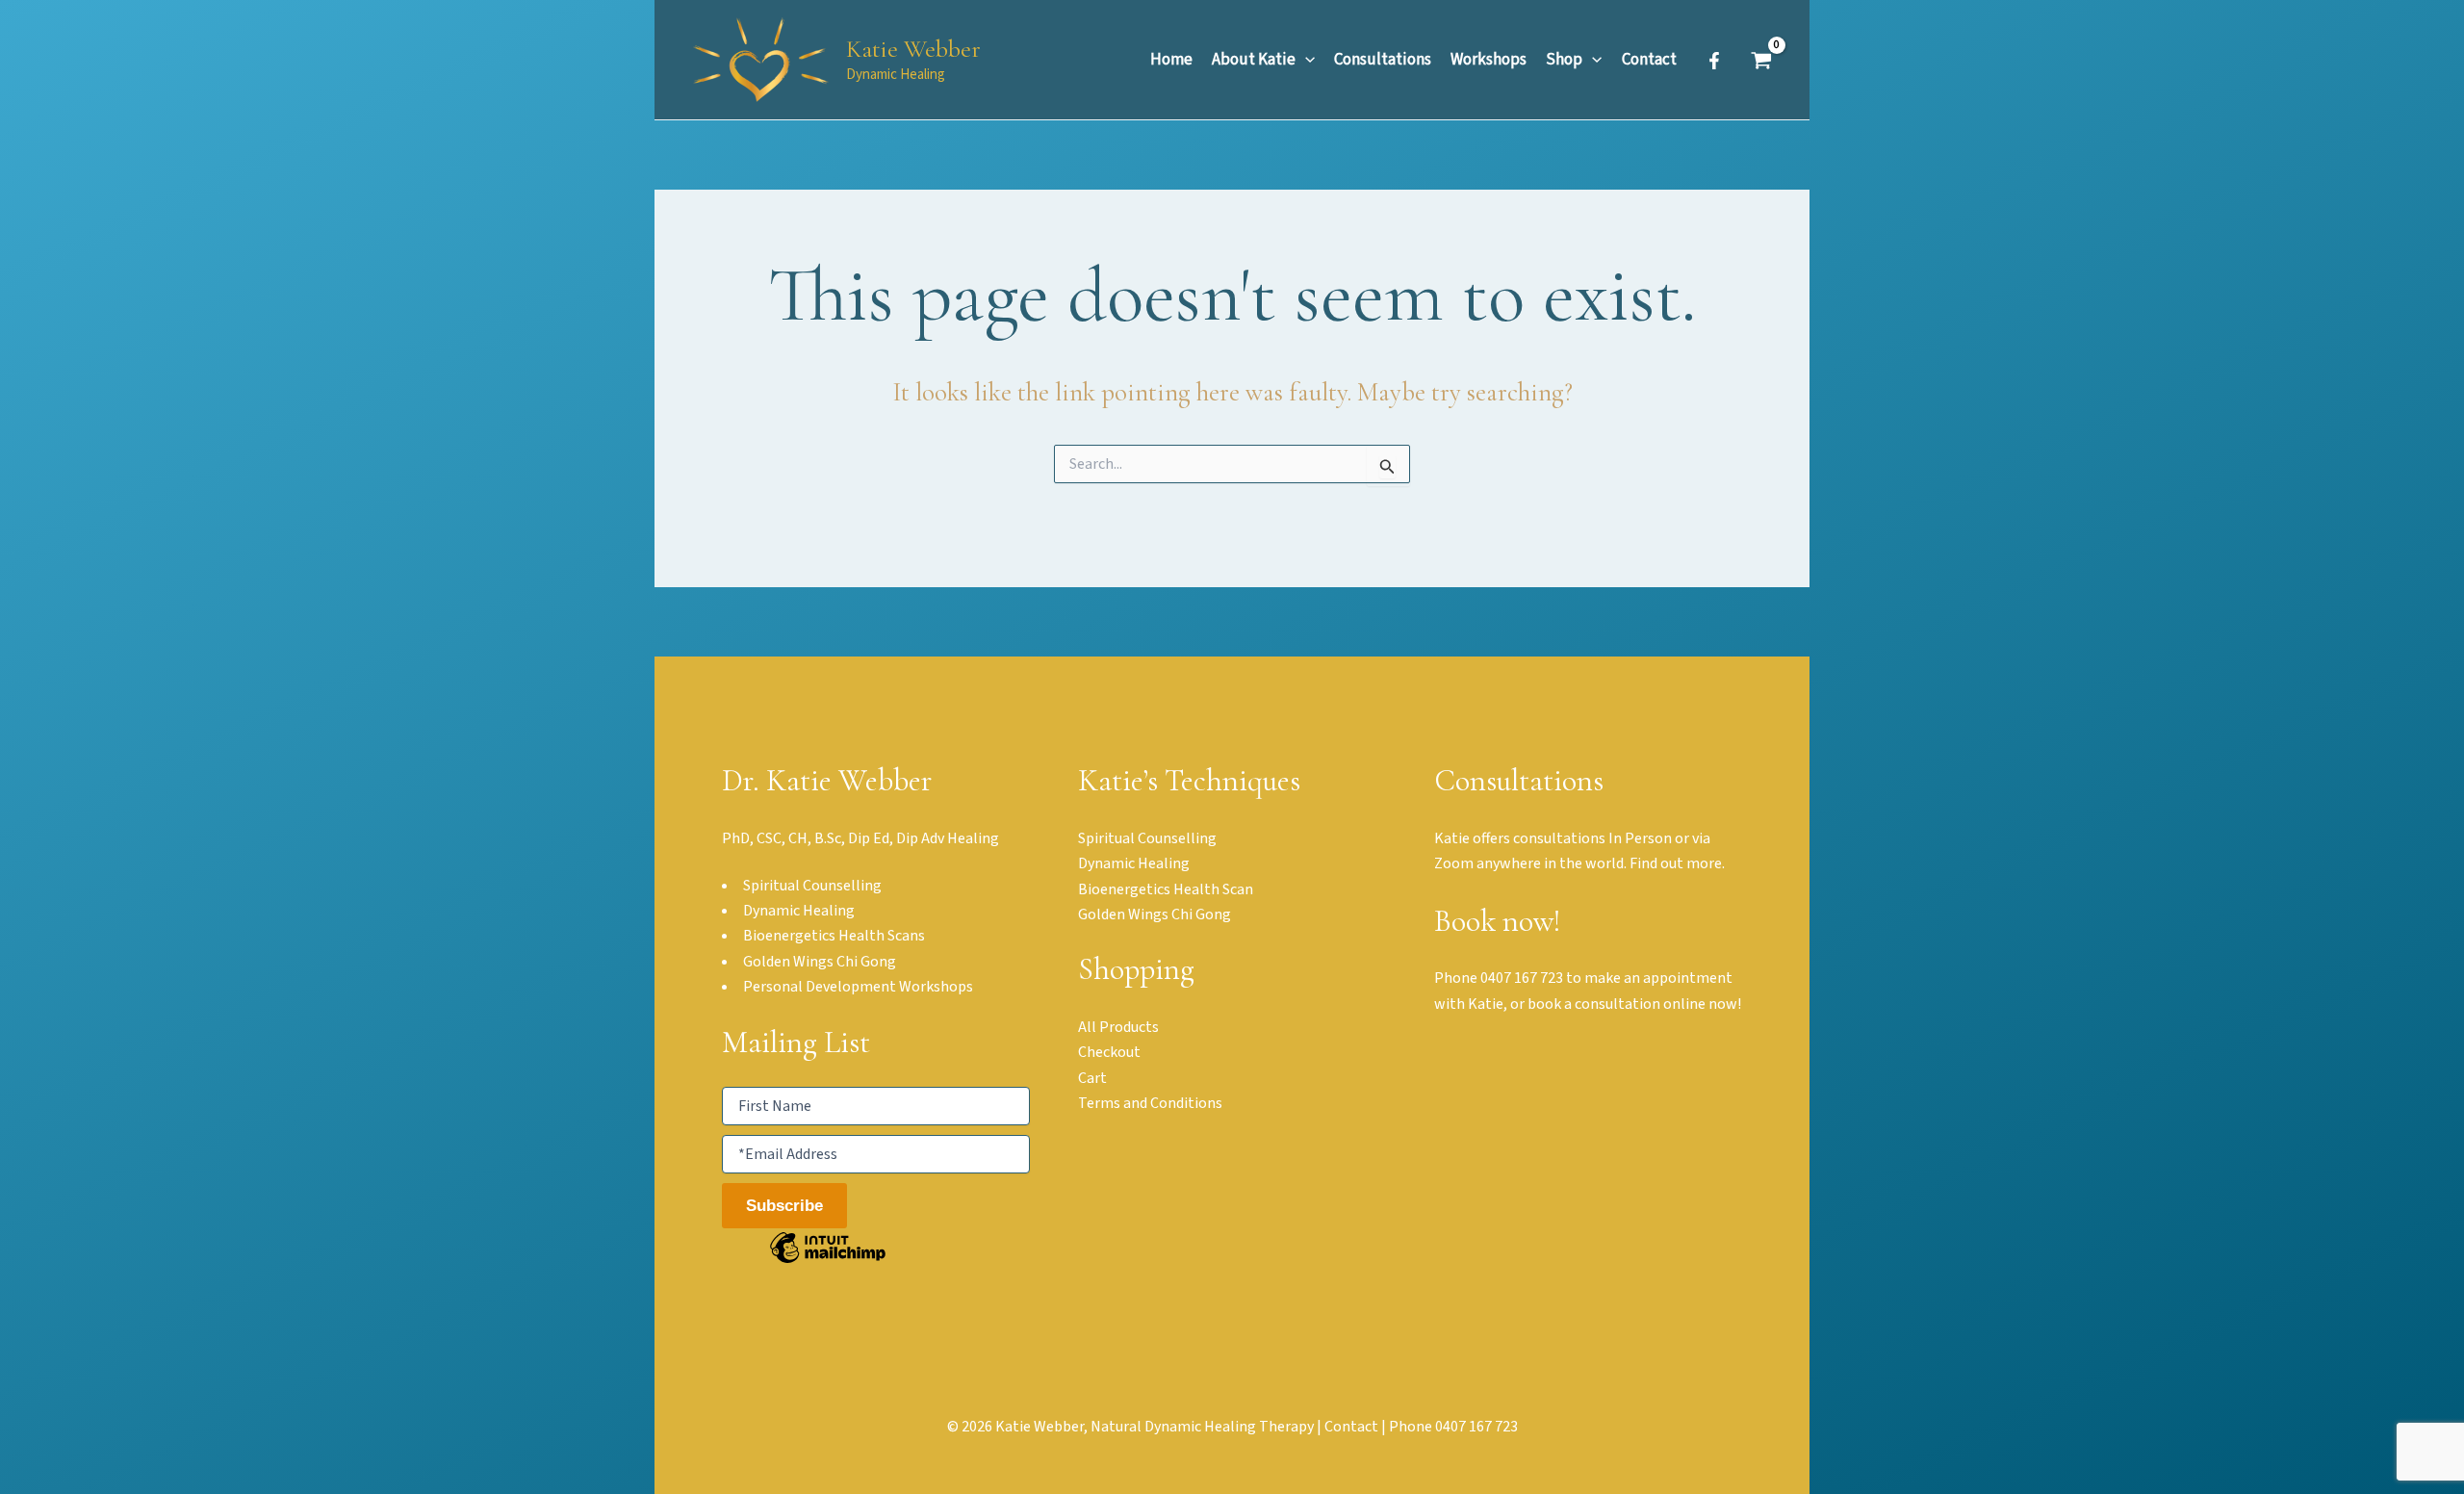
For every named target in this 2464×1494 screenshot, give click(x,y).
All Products (1118, 1027)
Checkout (1109, 1052)
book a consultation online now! (1634, 1004)
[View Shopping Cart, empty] (1761, 59)
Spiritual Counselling (1147, 838)
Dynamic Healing (1134, 863)
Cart (1092, 1078)
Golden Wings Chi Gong (1155, 914)
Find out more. (1677, 863)
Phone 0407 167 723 (1499, 978)
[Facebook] (1714, 61)
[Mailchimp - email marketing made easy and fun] (828, 1262)
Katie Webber (913, 49)
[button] (1305, 60)
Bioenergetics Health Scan (1166, 889)
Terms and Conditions (1150, 1103)
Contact (1351, 1427)
